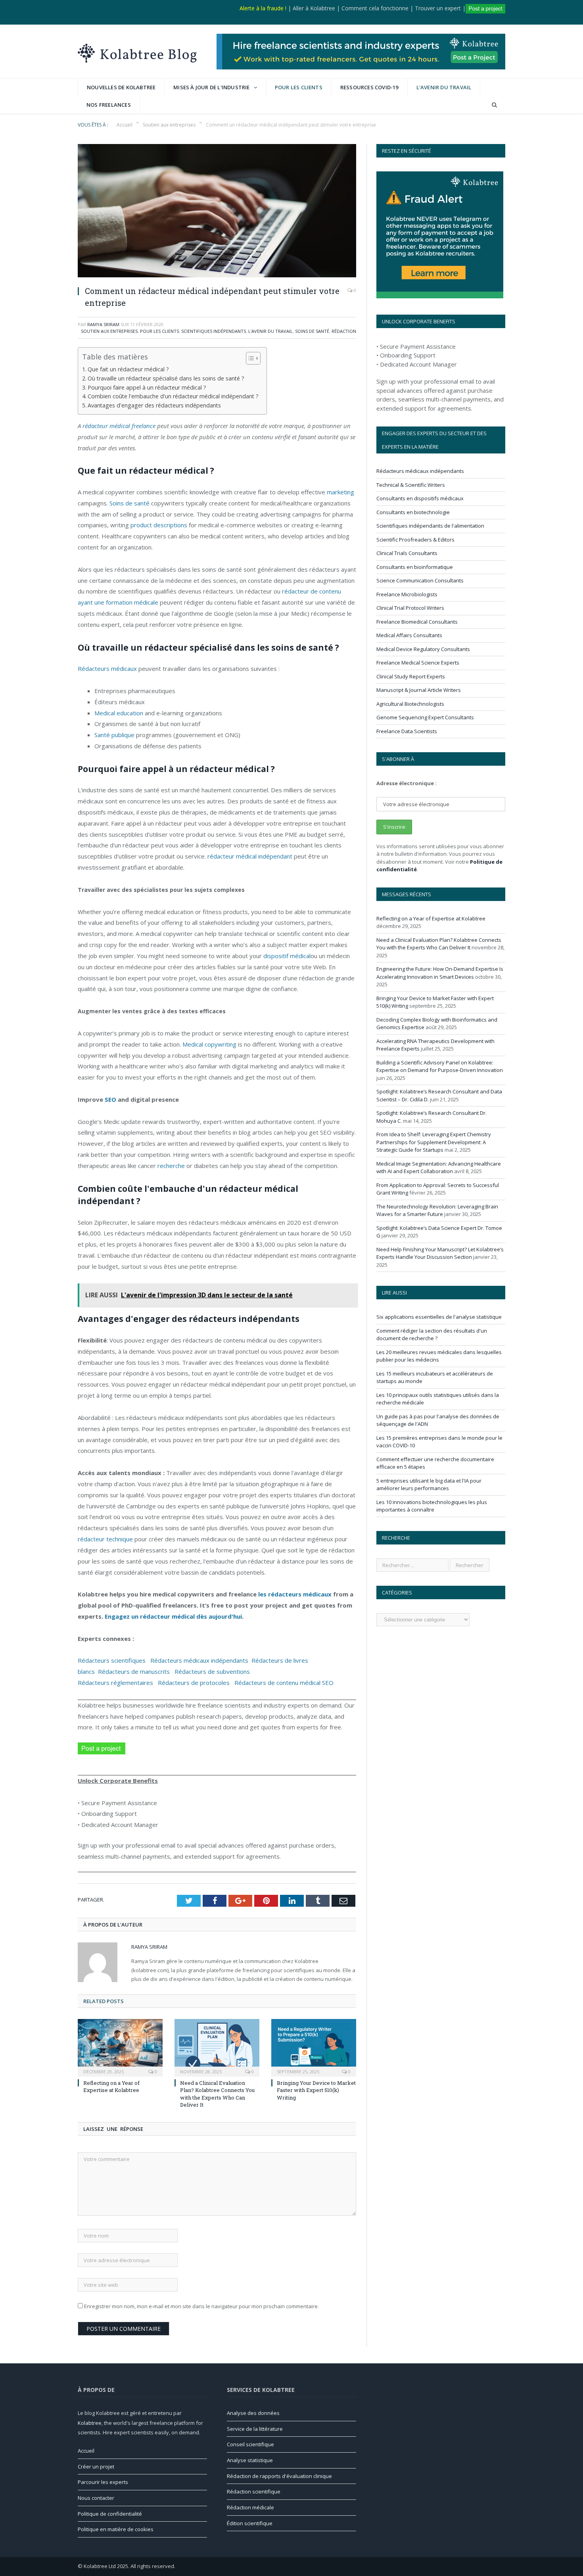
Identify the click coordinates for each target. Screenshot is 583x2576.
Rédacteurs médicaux (107, 668)
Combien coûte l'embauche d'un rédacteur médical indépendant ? (173, 396)
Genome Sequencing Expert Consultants (425, 717)
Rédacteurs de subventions (212, 1671)
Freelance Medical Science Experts (418, 663)
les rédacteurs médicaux (295, 1594)
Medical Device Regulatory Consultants (423, 649)
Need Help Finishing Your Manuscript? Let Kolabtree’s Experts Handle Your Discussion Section (440, 1253)
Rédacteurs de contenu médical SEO (285, 1683)
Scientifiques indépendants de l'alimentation (430, 526)
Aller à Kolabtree (314, 8)
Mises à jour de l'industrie (211, 87)
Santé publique (114, 735)
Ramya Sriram (103, 324)
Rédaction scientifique (254, 2491)
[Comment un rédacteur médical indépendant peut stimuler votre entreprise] (217, 212)
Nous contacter (96, 2498)
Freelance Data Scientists (407, 731)
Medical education (119, 713)
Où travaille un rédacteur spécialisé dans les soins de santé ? (166, 378)
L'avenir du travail (444, 87)
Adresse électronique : (407, 783)
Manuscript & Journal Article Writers (419, 690)
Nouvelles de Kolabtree (121, 87)
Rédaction (344, 331)
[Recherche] (494, 105)
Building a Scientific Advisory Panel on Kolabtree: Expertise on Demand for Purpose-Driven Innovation (440, 1066)
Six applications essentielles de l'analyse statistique (439, 1317)
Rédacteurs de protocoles (194, 1683)
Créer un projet (96, 2467)
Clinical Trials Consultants (407, 553)
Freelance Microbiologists (407, 594)
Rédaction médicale (250, 2507)
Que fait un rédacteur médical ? (128, 369)
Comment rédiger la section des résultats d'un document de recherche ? (432, 1335)
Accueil (86, 2451)
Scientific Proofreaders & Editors (415, 540)
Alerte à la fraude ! (263, 8)
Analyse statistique (250, 2460)
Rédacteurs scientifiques (114, 1660)
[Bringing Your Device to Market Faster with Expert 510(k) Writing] (314, 2047)
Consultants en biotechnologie (413, 512)
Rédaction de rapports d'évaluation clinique (279, 2476)
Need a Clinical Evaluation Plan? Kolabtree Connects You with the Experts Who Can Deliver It (217, 2094)
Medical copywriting (209, 1044)
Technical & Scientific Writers (411, 485)
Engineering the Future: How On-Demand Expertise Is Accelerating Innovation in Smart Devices (440, 973)
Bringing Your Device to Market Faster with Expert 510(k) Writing (316, 2090)
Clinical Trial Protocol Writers (410, 608)
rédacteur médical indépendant (250, 856)
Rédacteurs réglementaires (115, 1683)
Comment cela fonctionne (375, 8)
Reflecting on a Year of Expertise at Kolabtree (111, 2086)
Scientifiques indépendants (214, 331)
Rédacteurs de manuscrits (134, 1671)
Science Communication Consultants (420, 580)
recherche (171, 1166)
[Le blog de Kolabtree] (137, 51)
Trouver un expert (438, 8)
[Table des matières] (253, 358)
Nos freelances (109, 105)
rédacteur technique (105, 1539)
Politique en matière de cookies (116, 2529)
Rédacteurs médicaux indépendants (201, 1660)
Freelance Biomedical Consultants (417, 622)
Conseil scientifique (250, 2444)
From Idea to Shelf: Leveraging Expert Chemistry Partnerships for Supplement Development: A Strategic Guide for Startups (434, 1142)
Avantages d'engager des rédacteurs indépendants (154, 405)
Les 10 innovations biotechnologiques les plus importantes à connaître (432, 1506)
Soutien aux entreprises (109, 331)
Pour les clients (299, 87)
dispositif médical (287, 956)
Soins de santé (312, 331)
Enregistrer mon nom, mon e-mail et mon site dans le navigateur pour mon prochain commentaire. (201, 2306)
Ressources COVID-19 (369, 87)
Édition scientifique (250, 2523)
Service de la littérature (255, 2429)
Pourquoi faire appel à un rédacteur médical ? (147, 387)
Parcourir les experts (103, 2482)
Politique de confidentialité (110, 2514)
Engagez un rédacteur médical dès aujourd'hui (173, 1616)
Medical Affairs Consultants (409, 635)
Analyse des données (253, 2413)
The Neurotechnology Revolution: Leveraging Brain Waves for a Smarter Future (437, 1210)
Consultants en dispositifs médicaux (420, 498)
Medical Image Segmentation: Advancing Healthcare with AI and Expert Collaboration (439, 1168)
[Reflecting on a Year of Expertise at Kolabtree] (120, 2047)
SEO (110, 1099)
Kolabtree (90, 2423)
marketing (340, 492)
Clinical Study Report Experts (411, 676)
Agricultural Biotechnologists (410, 704)
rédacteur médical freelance (119, 426)
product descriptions (159, 525)
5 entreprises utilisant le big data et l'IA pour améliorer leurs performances (429, 1485)
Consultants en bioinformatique (415, 567)
